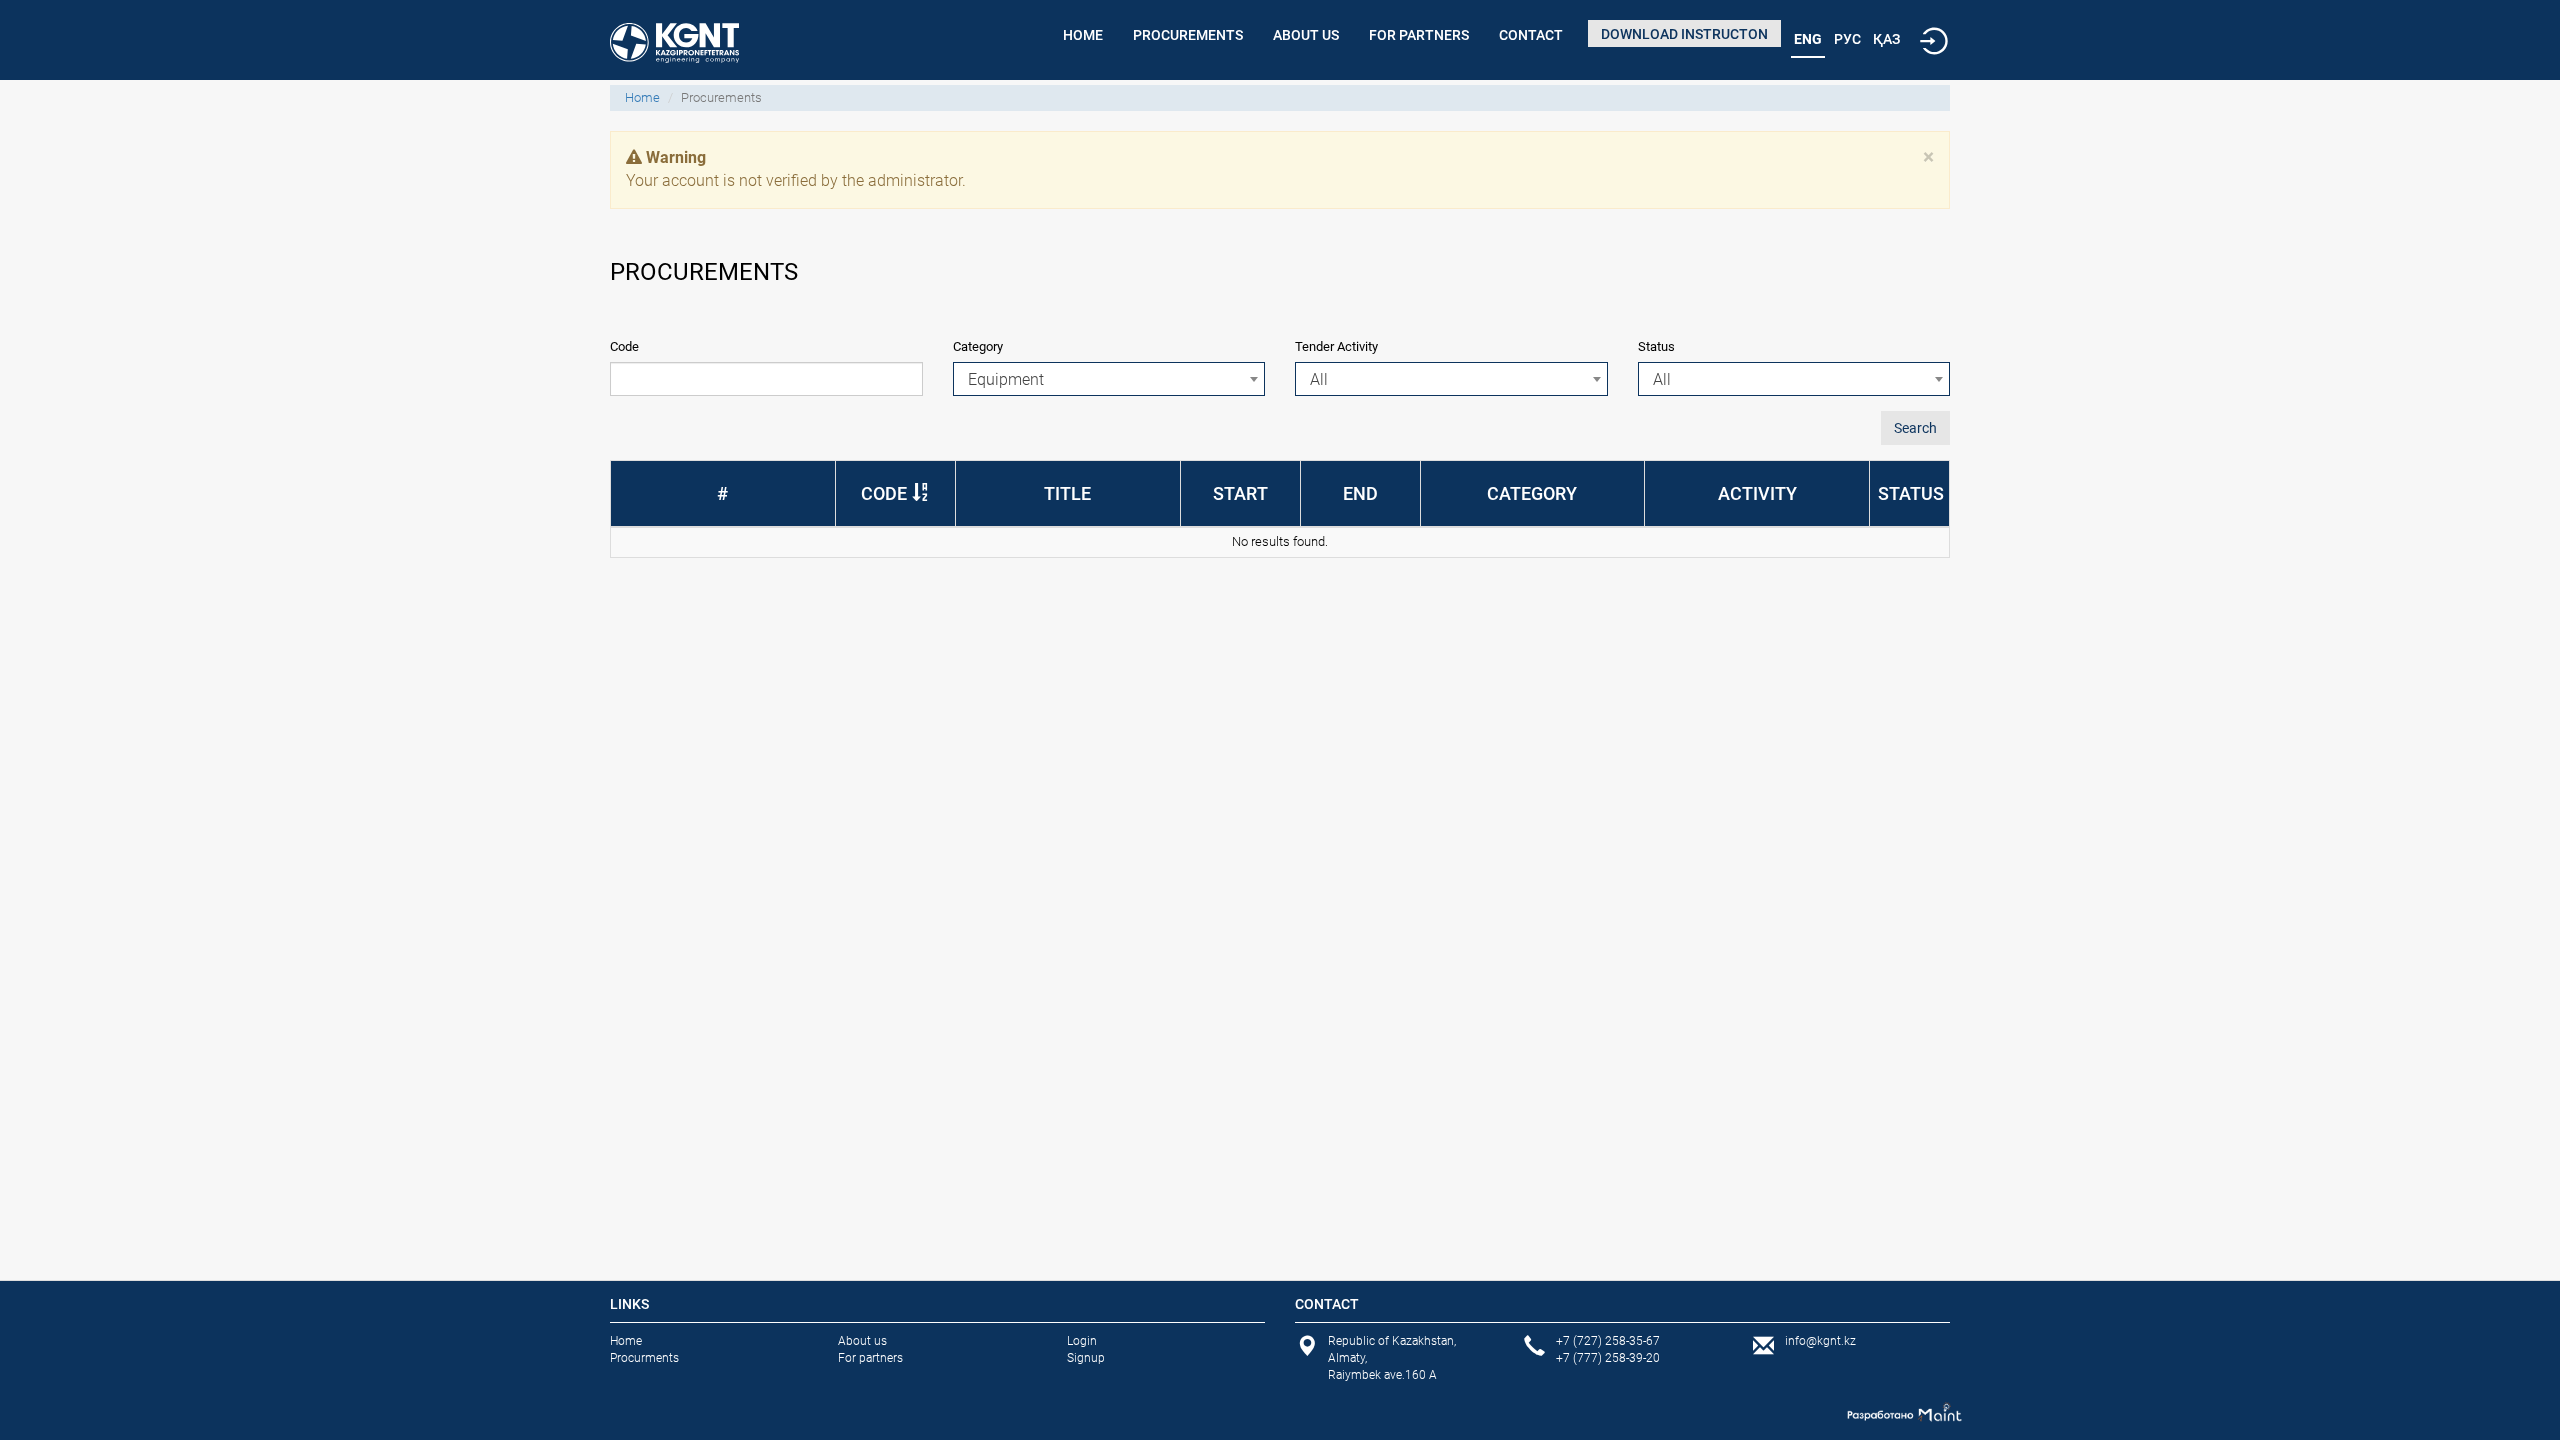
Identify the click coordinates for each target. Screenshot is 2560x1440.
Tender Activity (1336, 346)
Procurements (1188, 35)
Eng (1808, 39)
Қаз (1886, 39)
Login (1082, 1341)
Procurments (644, 1358)
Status (1656, 346)
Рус (1847, 39)
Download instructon (1684, 34)
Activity (1757, 493)
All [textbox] (1319, 379)
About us (1306, 35)
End (1360, 493)
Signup (1086, 1358)
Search (1915, 428)
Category (978, 346)
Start (1240, 493)
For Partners (1419, 35)
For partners (870, 1358)
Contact (1531, 35)
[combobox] (1109, 379)
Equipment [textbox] (1006, 379)
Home (1083, 35)
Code (624, 346)
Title (1067, 493)
